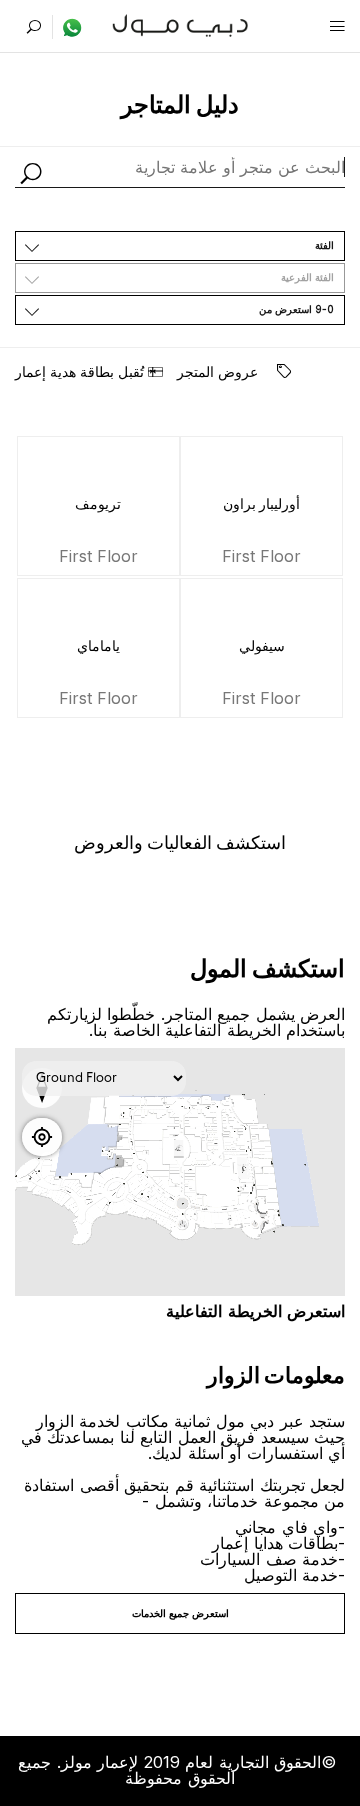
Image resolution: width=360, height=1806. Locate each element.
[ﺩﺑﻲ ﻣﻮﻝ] (180, 23)
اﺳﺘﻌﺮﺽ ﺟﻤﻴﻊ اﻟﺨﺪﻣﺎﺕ (180, 1613)
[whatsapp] (67, 27)
